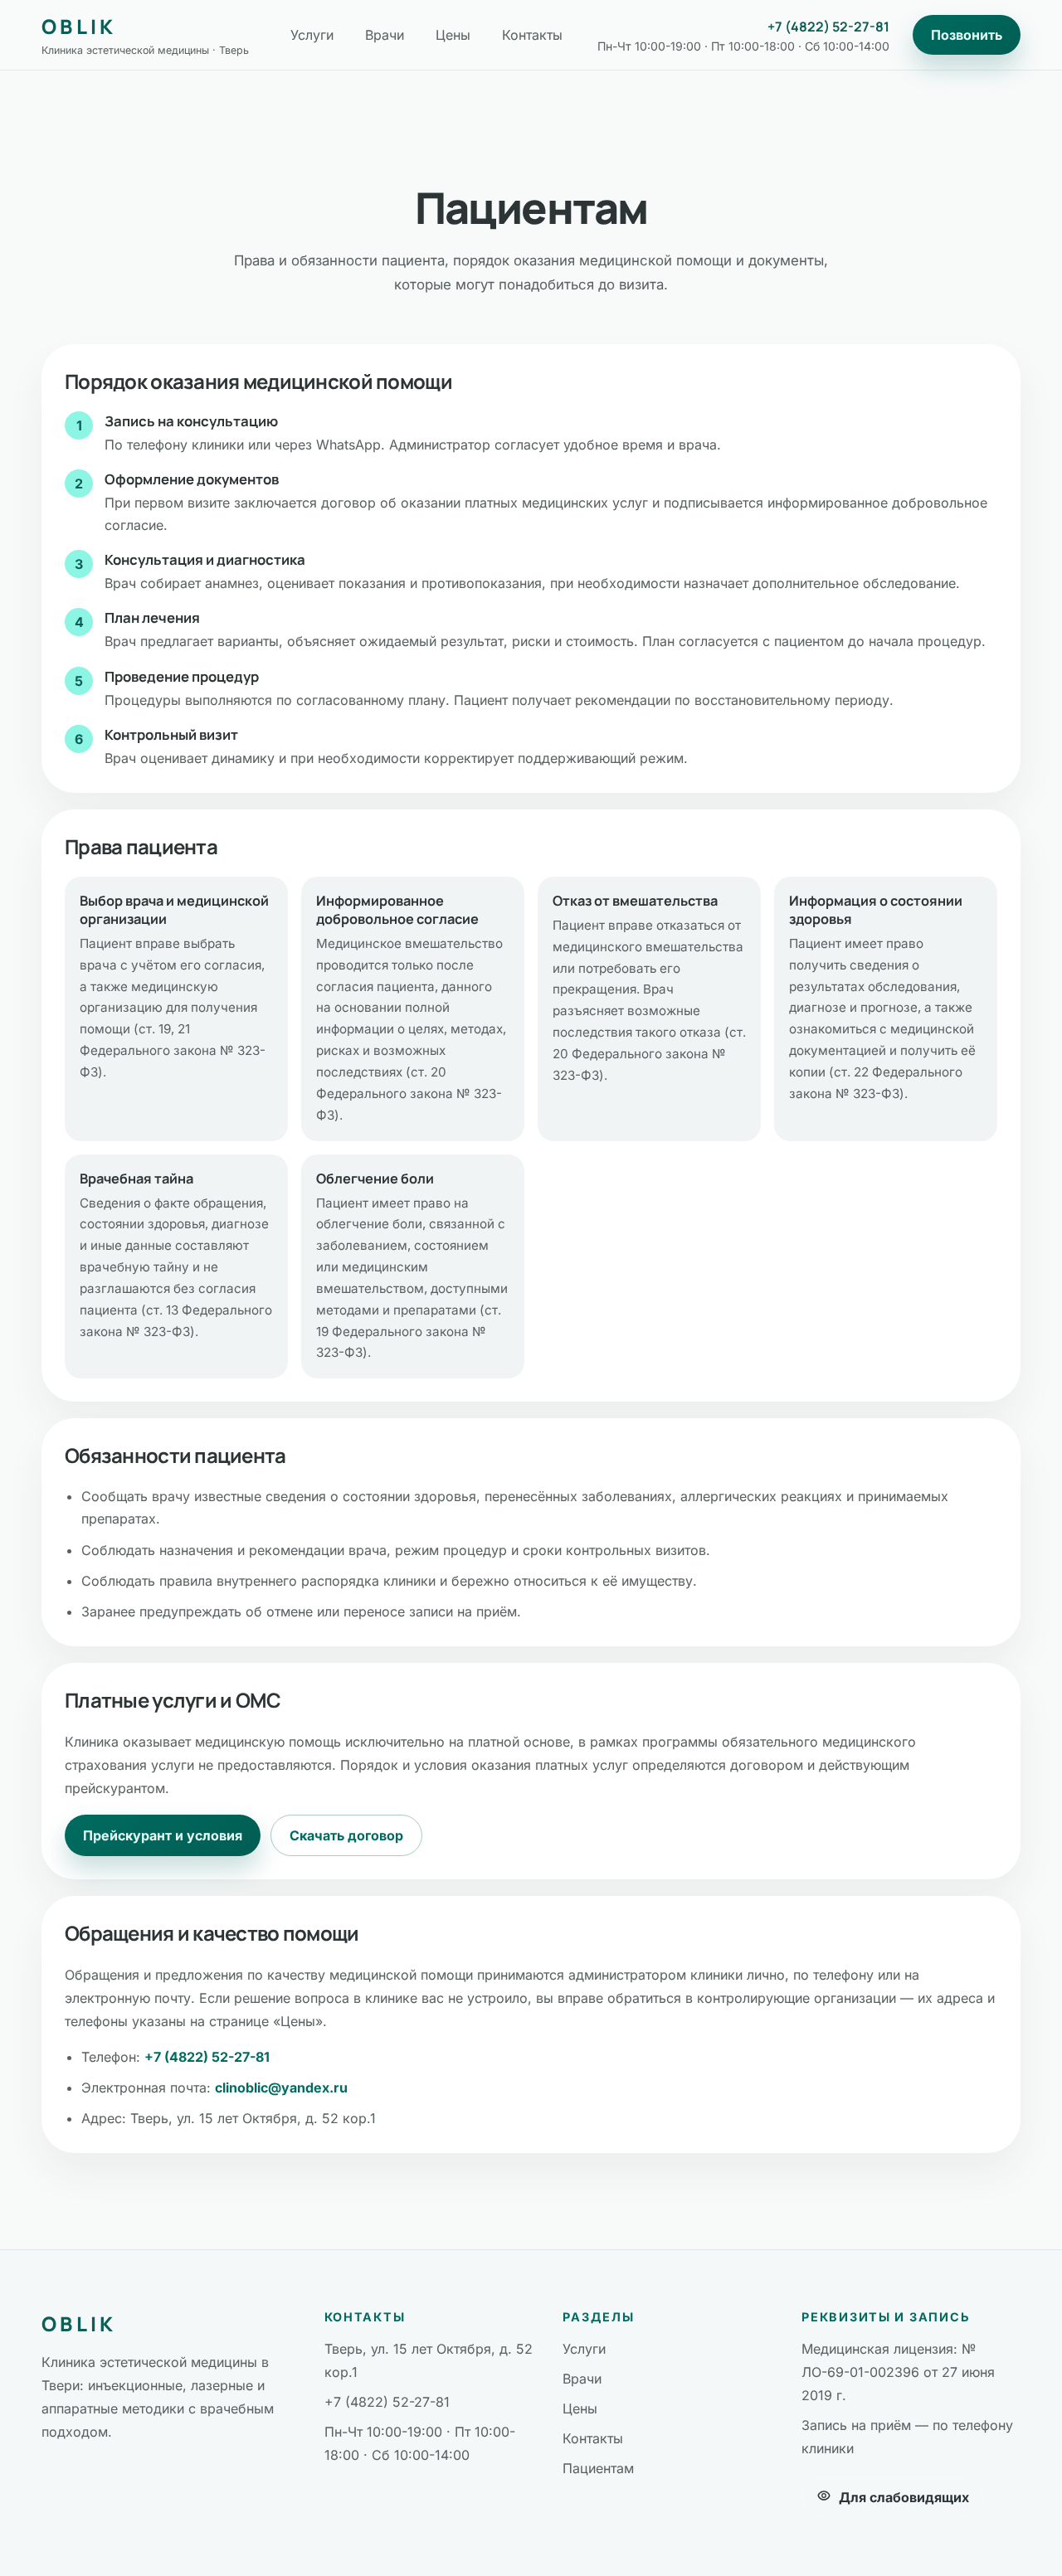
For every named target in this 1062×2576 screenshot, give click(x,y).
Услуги (312, 35)
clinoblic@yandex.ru (281, 2088)
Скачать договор (346, 1835)
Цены (453, 35)
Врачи (385, 35)
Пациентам (598, 2468)
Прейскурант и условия (163, 1835)
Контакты (532, 35)
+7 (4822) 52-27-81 (828, 27)
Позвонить (967, 35)
